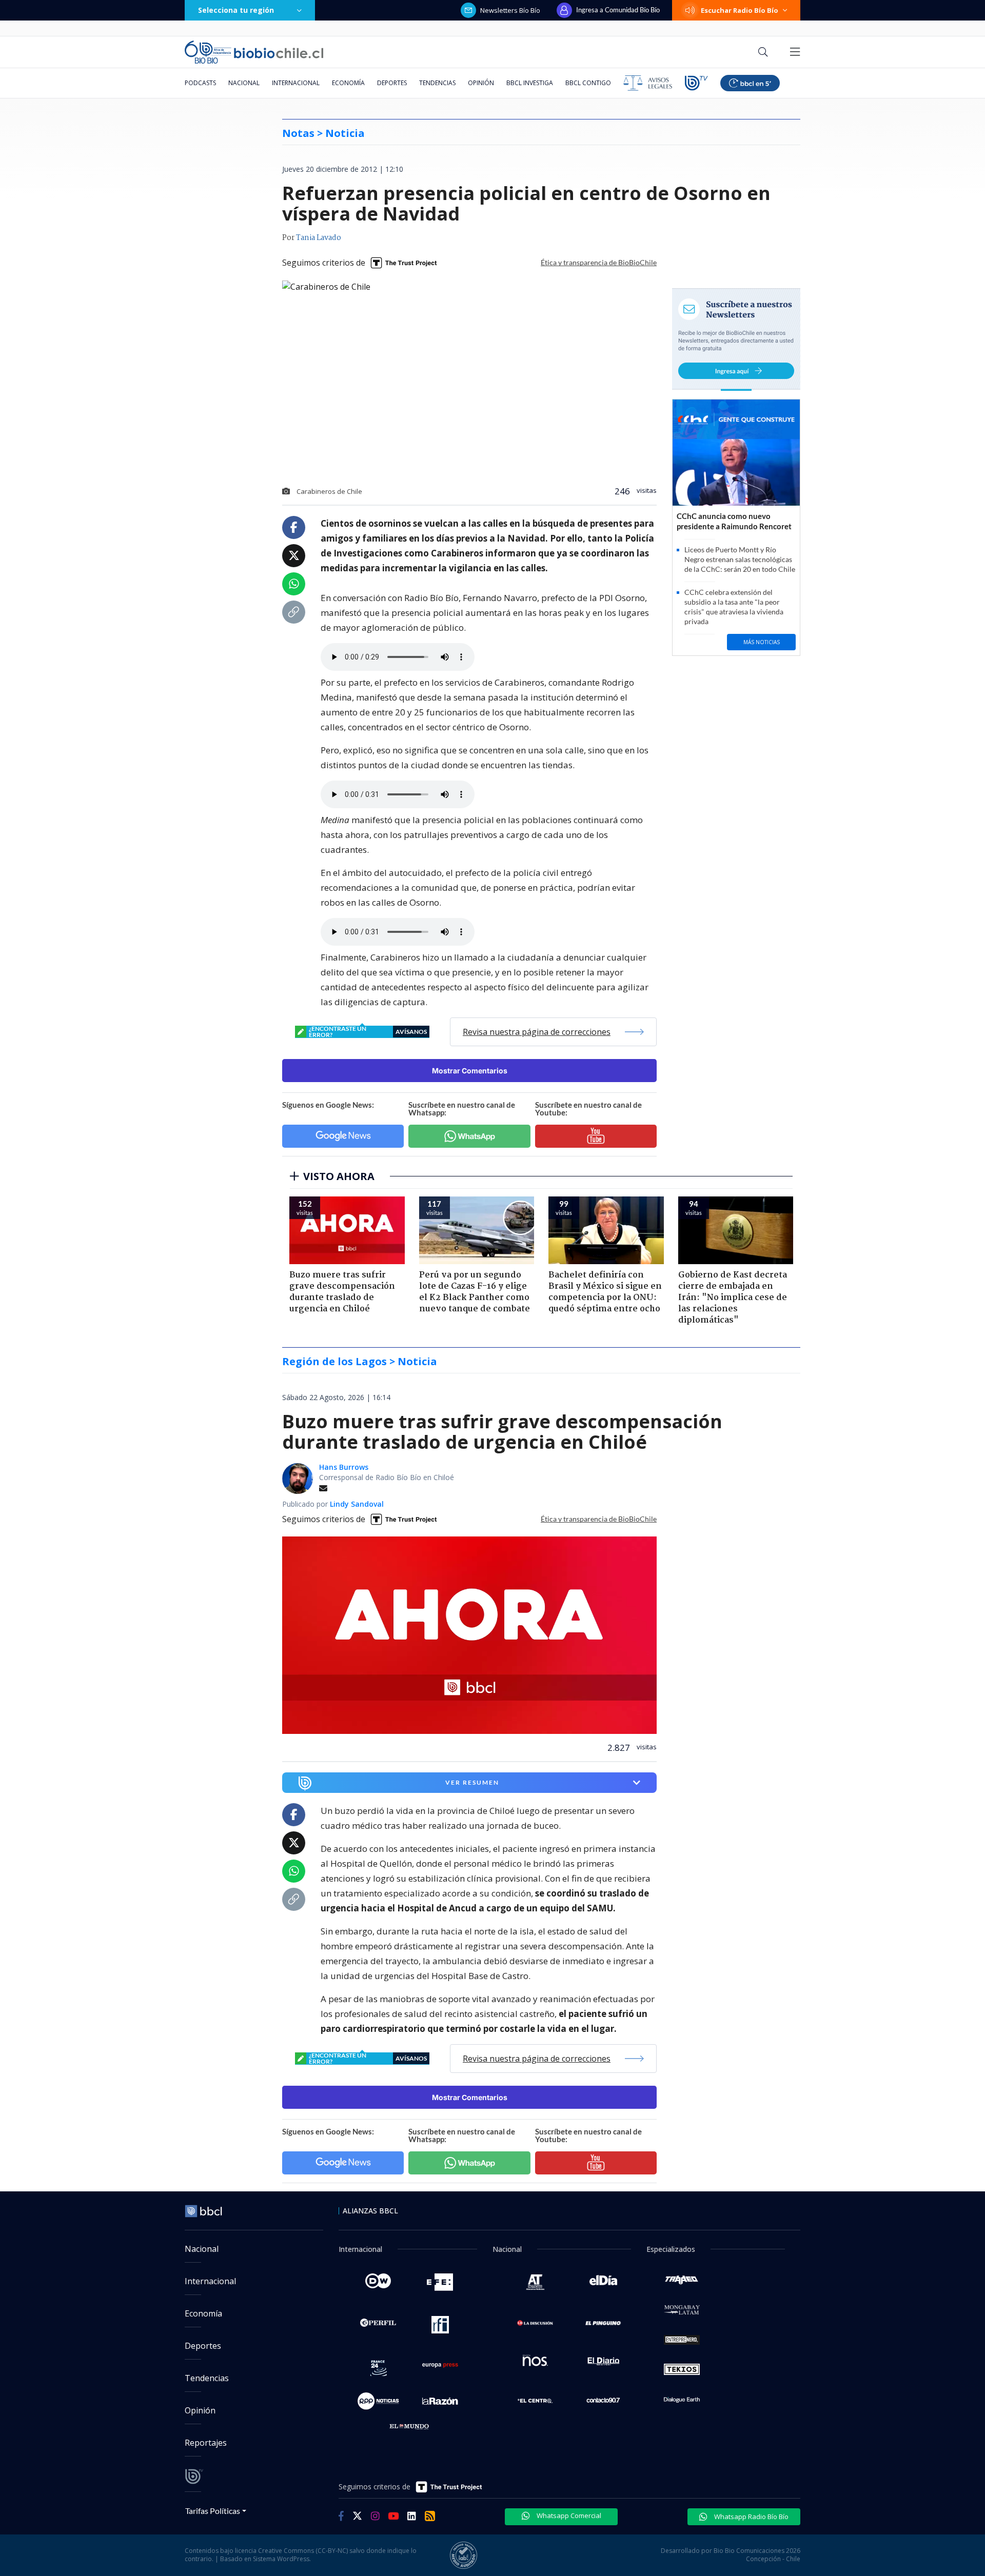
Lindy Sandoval (357, 1504)
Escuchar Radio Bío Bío (740, 10)
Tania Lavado (319, 238)
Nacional (244, 83)
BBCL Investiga (530, 83)
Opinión (481, 83)
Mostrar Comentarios (470, 1071)
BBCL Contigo (588, 83)
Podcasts (200, 83)
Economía (348, 83)
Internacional (296, 83)
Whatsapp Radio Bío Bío (751, 2517)
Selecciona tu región (236, 10)
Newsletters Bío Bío (510, 10)
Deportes (392, 83)
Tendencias (437, 83)
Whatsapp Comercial (568, 2515)
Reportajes (206, 2443)
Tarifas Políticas (213, 2511)
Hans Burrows (344, 1467)
